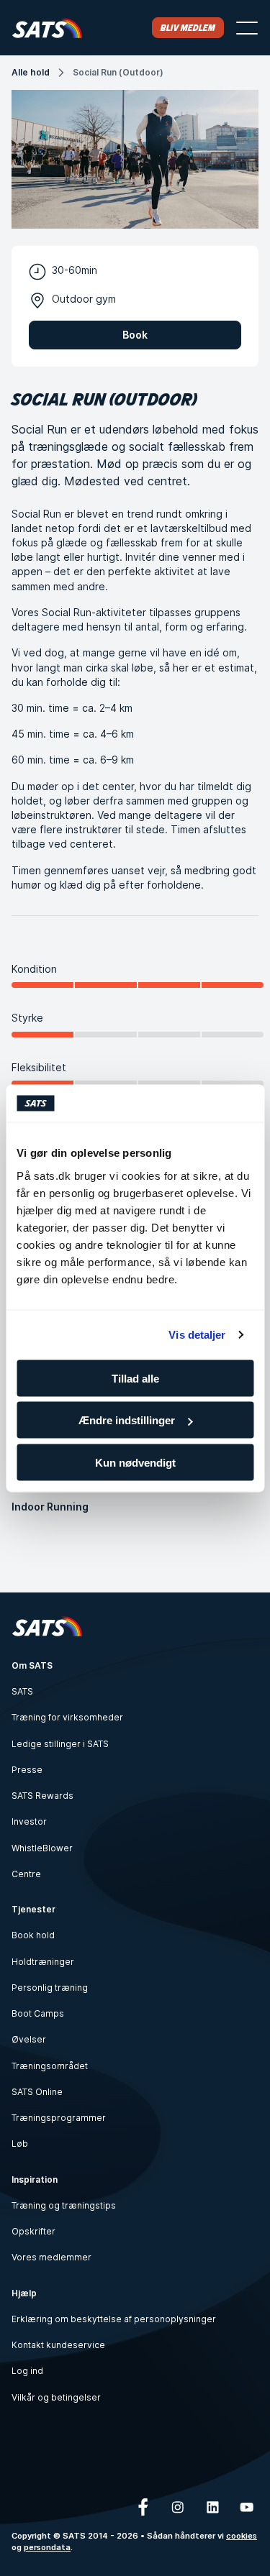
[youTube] (247, 2507)
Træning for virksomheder (67, 1717)
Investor (29, 1821)
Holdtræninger (43, 1962)
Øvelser (29, 2039)
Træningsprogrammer (59, 2118)
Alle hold (31, 72)
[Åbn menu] (247, 28)
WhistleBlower (42, 1848)
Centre (26, 1874)
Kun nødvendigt (135, 1462)
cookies (242, 2536)
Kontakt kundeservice (58, 2345)
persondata (47, 2547)
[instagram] (178, 2507)
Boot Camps (38, 2013)
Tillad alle (135, 1378)
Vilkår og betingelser (56, 2397)
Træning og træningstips (64, 2205)
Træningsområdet (50, 2066)
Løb (20, 2144)
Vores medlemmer (51, 2257)
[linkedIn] (212, 2507)
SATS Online (37, 2092)
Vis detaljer (197, 1335)
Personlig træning (50, 1988)
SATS (22, 1691)
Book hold (33, 1935)
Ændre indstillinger (127, 1420)
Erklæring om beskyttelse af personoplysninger (114, 2319)
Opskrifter (33, 2231)
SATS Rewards (42, 1796)
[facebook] (143, 2507)
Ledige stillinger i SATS (60, 1744)
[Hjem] (47, 28)
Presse (27, 1770)
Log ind (27, 2371)
